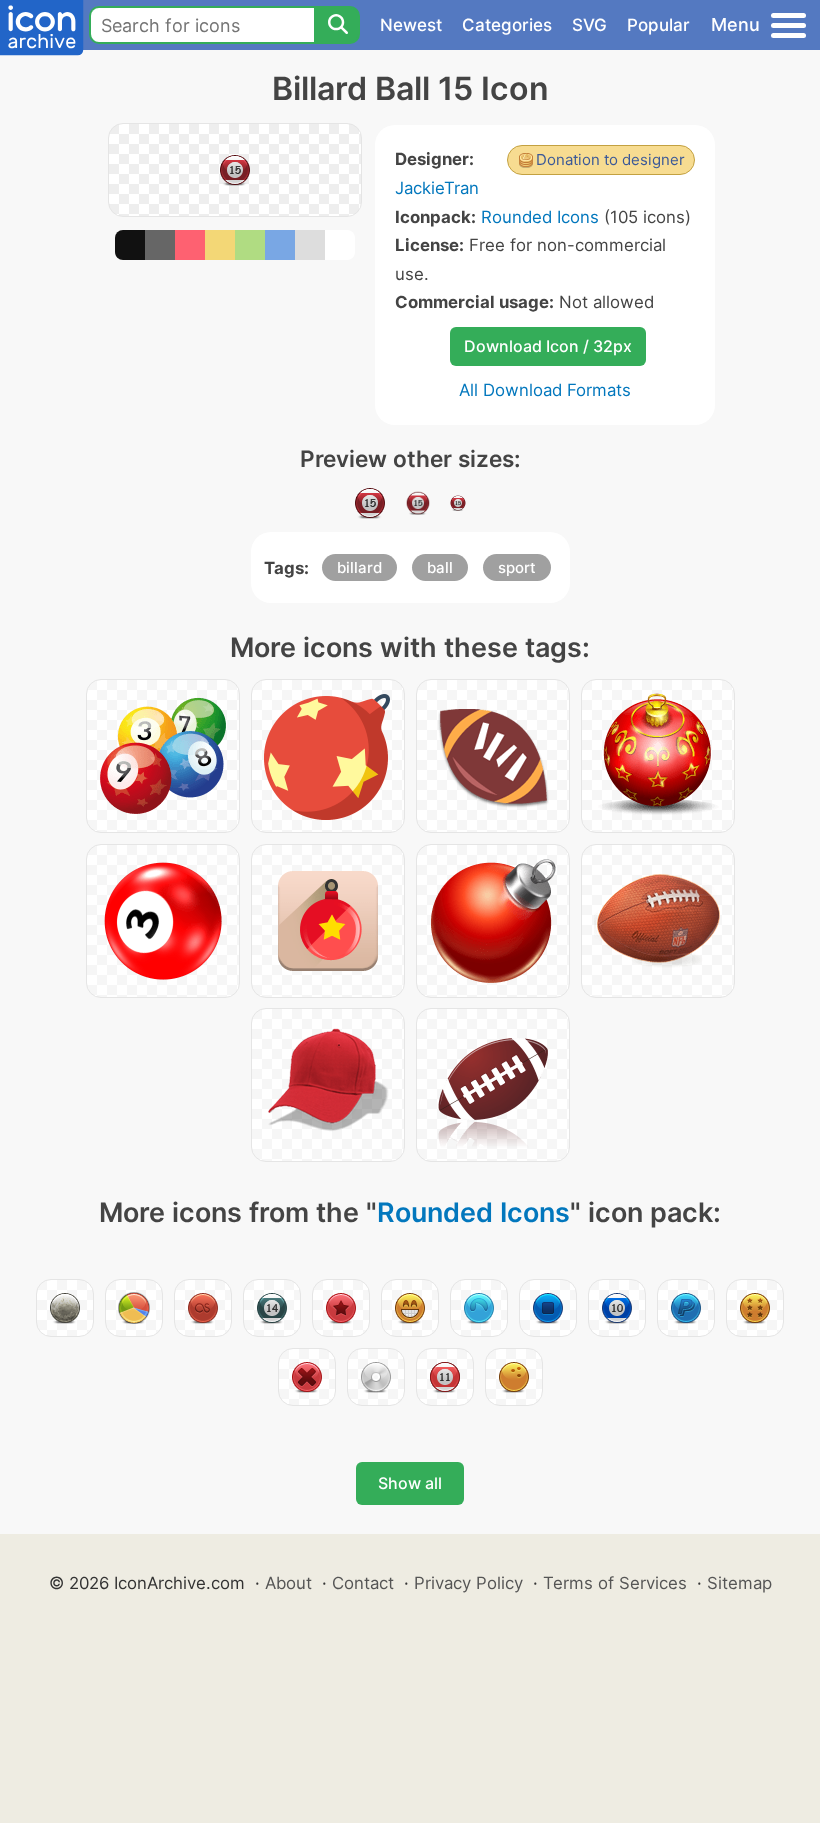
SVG (589, 25)
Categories (507, 25)
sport (517, 567)
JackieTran (437, 188)
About (288, 1583)
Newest (411, 25)
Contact (363, 1583)
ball (440, 567)
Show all (410, 1483)
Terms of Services (615, 1583)
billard (359, 567)
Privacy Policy (468, 1583)
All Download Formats (545, 390)
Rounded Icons (540, 217)
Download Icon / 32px (548, 346)
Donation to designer (610, 159)
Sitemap (739, 1583)
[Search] (337, 25)
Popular (658, 25)
